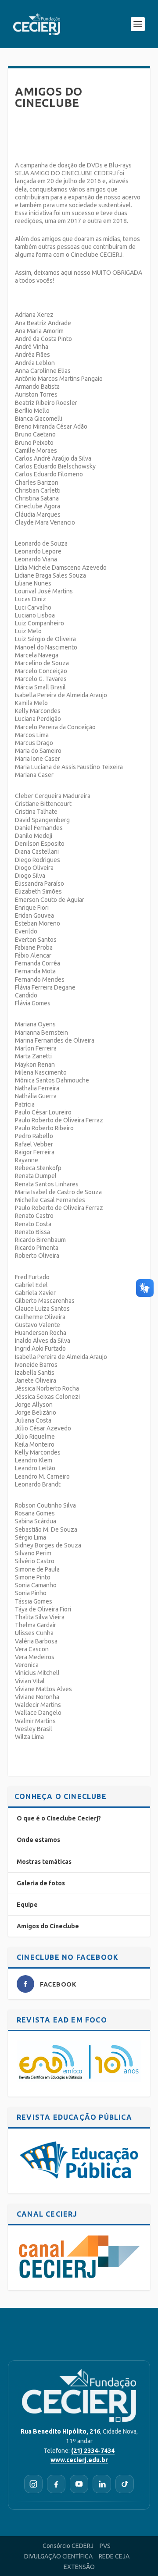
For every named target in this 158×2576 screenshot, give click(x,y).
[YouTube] (79, 2484)
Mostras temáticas (44, 1862)
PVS (105, 2546)
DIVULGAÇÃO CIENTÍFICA (58, 2556)
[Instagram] (33, 2484)
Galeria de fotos (41, 1883)
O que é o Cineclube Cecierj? (59, 1818)
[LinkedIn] (102, 2484)
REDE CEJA (114, 2556)
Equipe (27, 1905)
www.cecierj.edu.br (79, 2460)
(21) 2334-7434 (93, 2451)
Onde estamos (38, 1840)
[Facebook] (56, 2484)
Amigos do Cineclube (48, 1926)
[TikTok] (125, 2484)
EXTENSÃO (79, 2567)
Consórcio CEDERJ (68, 2546)
